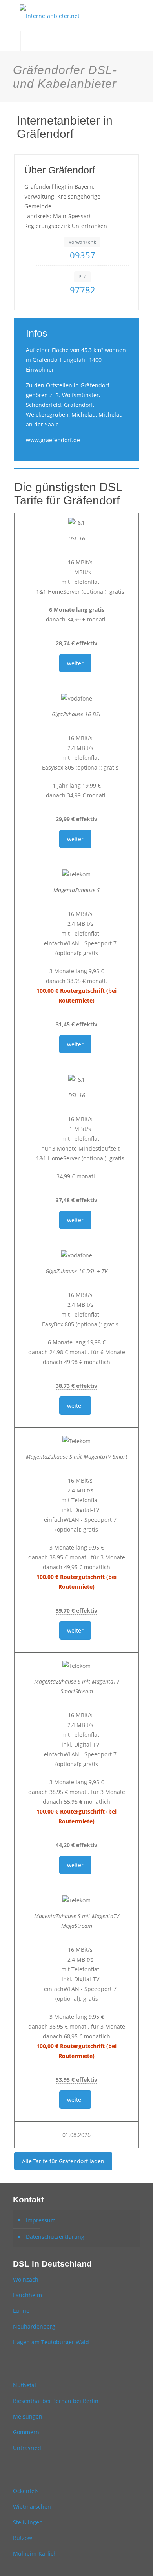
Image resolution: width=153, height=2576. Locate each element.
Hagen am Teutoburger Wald (51, 2342)
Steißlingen (28, 2522)
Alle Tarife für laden (63, 2161)
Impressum (41, 2220)
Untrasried (27, 2448)
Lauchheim (27, 2295)
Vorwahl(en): (82, 242)
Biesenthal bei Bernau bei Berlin (56, 2401)
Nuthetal (25, 2385)
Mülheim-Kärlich (35, 2553)
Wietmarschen (32, 2506)
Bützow (23, 2538)
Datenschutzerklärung (55, 2237)
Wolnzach (26, 2279)
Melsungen (28, 2416)
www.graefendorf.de (53, 440)
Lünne (21, 2311)
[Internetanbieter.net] (76, 16)
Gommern (26, 2432)
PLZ (82, 277)
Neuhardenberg (34, 2326)
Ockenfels (26, 2491)
